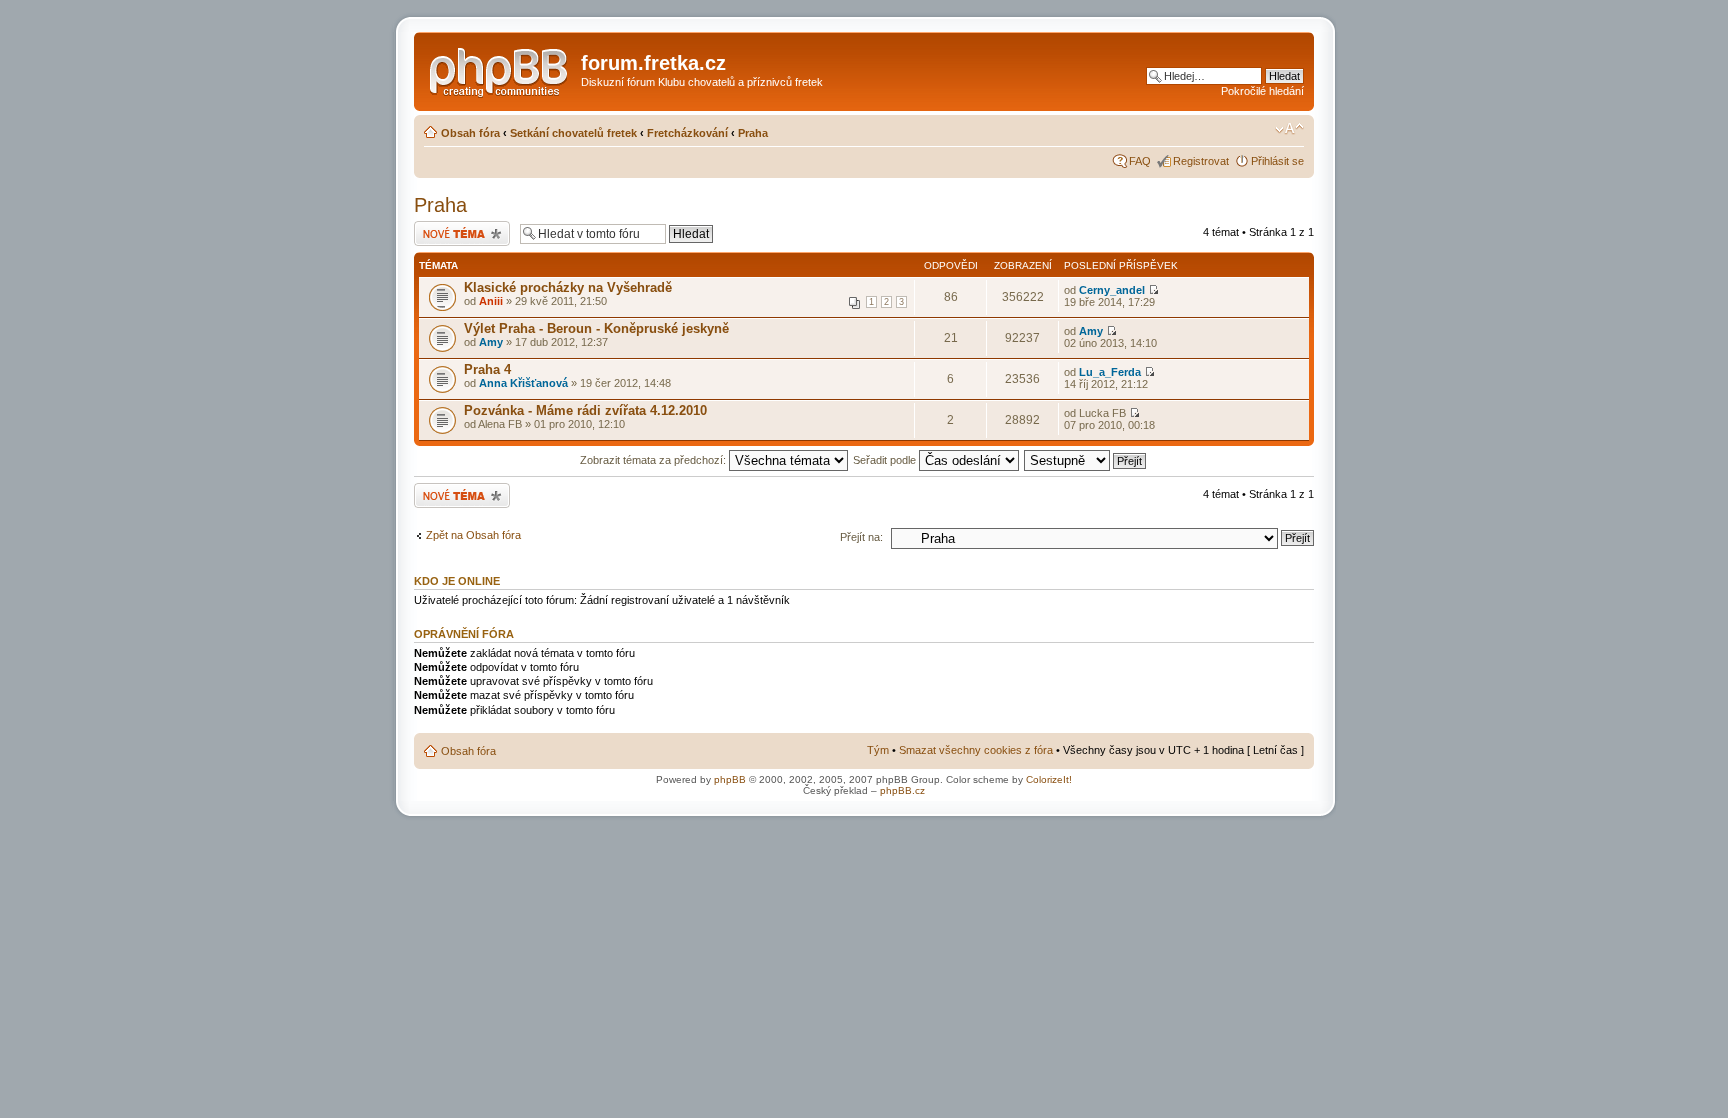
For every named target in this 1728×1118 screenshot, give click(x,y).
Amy (491, 342)
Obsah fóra (470, 133)
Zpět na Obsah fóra (473, 535)
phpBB (730, 779)
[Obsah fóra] (500, 69)
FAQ (1140, 161)
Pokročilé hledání (1262, 91)
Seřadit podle (886, 460)
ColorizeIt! (1049, 779)
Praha (753, 133)
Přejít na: (861, 537)
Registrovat (1201, 161)
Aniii (491, 301)
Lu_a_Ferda (1110, 372)
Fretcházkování (687, 133)
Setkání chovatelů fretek (573, 133)
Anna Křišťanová (523, 383)
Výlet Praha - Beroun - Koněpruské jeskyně (596, 328)
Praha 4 (487, 369)
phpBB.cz (902, 790)
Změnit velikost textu (1289, 129)
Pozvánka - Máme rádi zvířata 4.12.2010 (585, 410)
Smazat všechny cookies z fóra (976, 750)
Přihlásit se (1277, 161)
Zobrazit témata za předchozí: (654, 460)
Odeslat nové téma (460, 227)
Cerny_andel (1112, 290)
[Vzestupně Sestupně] (1086, 460)
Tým (878, 750)
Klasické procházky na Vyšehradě (568, 287)
